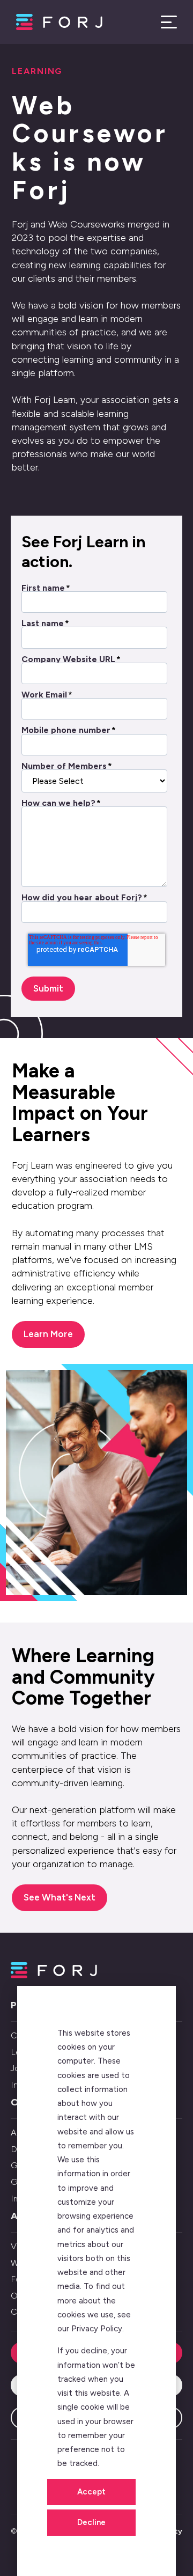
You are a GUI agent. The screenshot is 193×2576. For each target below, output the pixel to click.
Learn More (48, 1334)
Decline (91, 2522)
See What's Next (60, 1897)
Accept (91, 2492)
